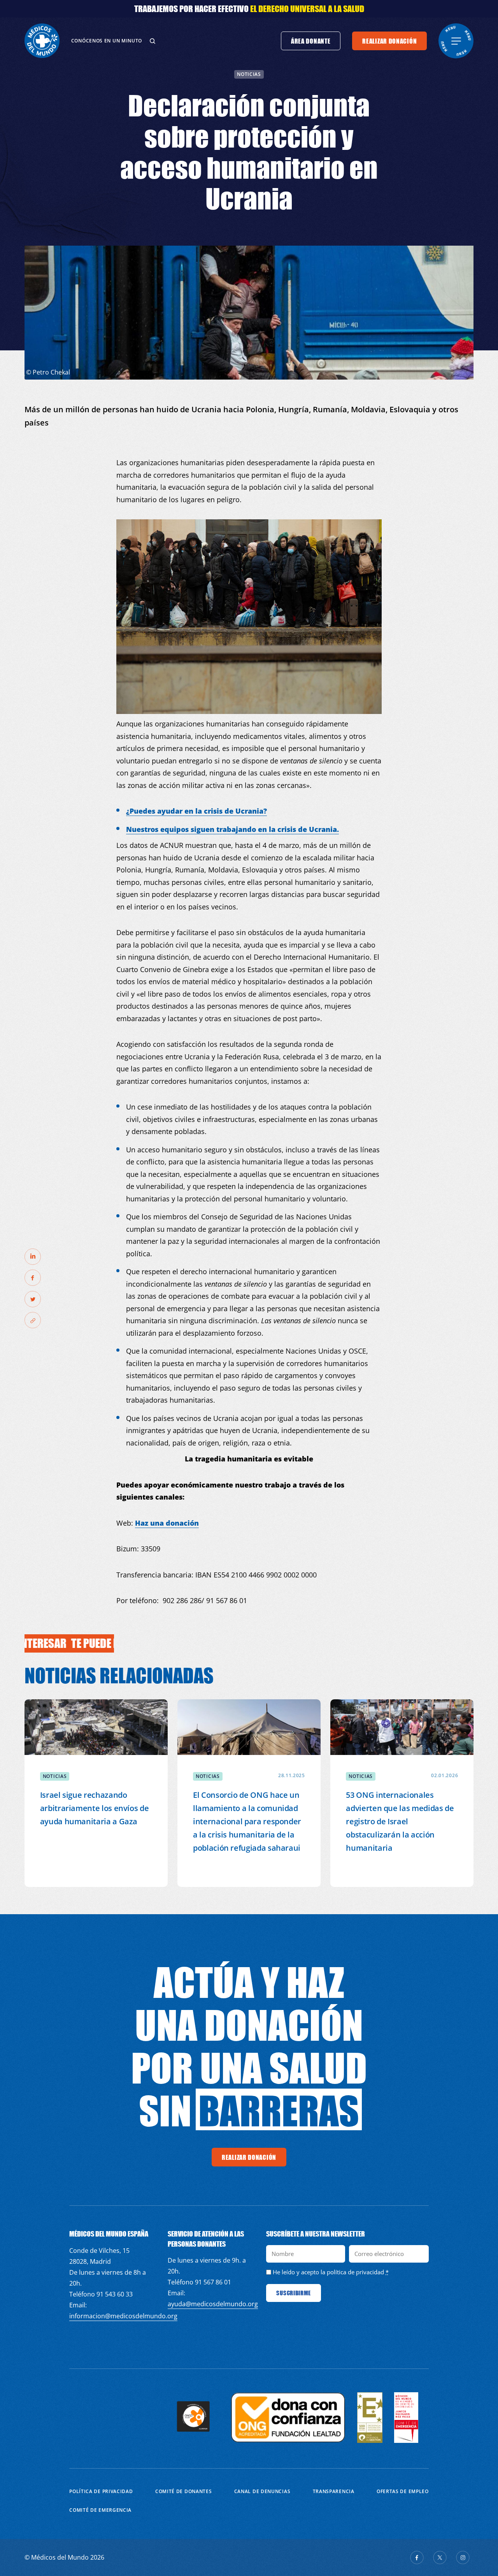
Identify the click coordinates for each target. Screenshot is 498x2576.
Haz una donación (167, 1523)
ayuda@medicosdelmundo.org (213, 2304)
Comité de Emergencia (100, 2510)
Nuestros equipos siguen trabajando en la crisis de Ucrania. (232, 829)
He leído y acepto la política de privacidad (328, 2272)
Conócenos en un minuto (107, 41)
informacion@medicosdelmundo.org (123, 2316)
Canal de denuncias (262, 2491)
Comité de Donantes (184, 2491)
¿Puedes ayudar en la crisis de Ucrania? (196, 811)
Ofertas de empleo (403, 2491)
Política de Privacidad (101, 2491)
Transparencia (334, 2491)
